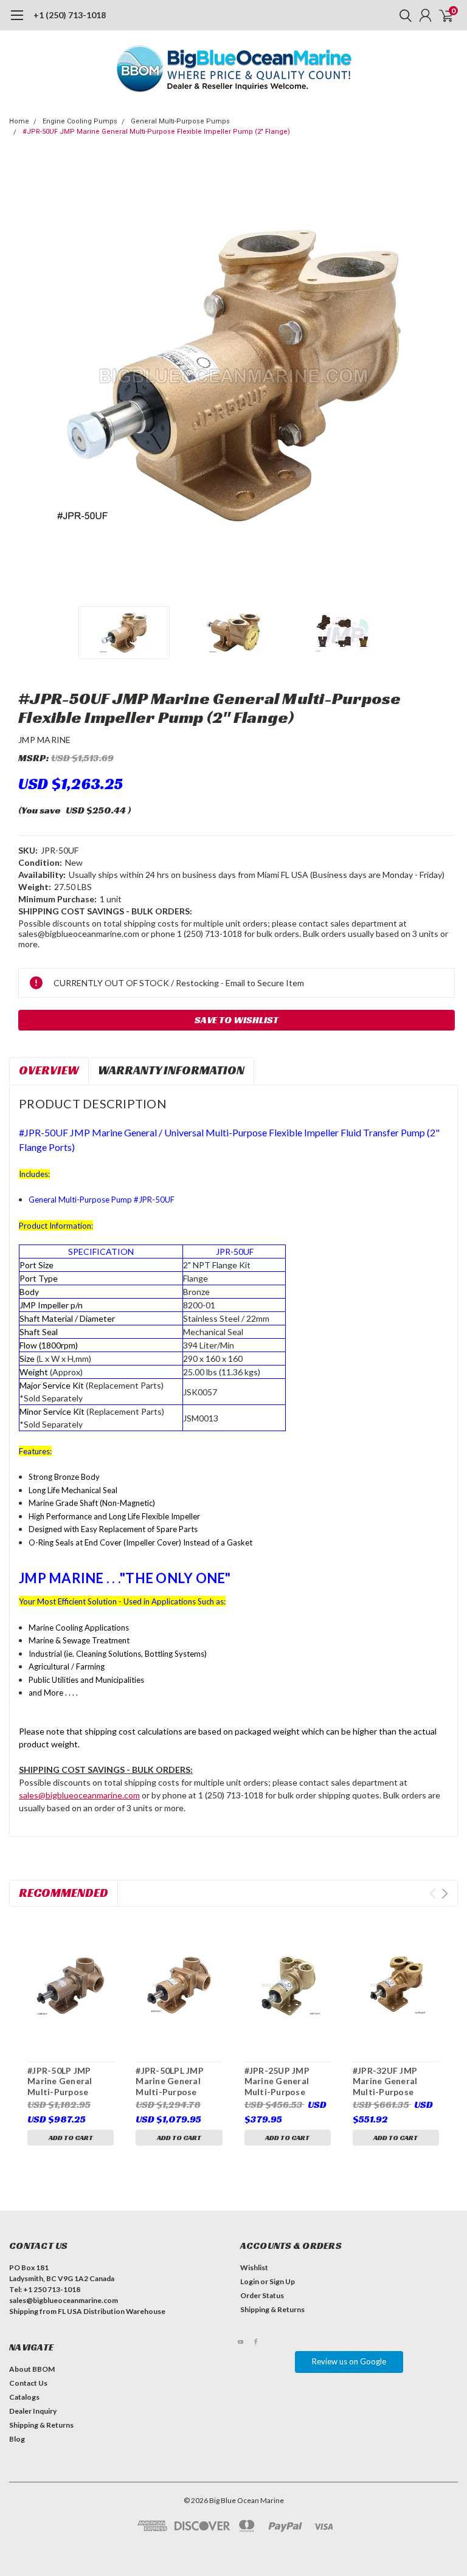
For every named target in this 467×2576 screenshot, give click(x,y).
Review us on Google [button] (349, 2361)
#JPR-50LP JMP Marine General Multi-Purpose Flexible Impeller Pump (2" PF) (62, 2081)
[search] (403, 15)
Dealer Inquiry (33, 2411)
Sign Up (282, 2281)
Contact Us (28, 2383)
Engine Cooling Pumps (80, 121)
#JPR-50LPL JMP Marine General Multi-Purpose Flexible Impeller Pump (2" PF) (170, 2081)
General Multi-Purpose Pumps (180, 121)
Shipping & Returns (272, 2309)
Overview (49, 1070)
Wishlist (254, 2267)
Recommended (64, 1893)
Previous (21, 376)
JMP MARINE (45, 740)
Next (446, 376)
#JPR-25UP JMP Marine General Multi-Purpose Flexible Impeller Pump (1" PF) (279, 2081)
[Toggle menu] (17, 21)
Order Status (262, 2295)
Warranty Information (171, 1070)
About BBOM (32, 2369)
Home (19, 121)
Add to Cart (71, 2137)
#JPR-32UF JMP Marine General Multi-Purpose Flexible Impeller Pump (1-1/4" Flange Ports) (395, 2081)
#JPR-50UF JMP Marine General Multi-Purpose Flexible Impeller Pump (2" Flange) (156, 132)
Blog (17, 2439)
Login (250, 2281)
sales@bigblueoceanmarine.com (79, 1795)
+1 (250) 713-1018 (70, 15)
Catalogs (24, 2397)
